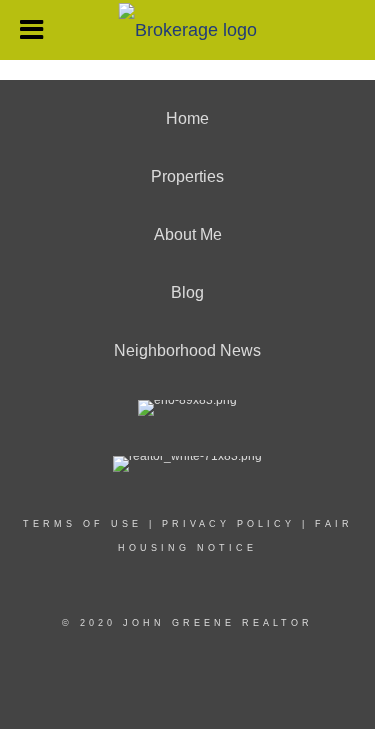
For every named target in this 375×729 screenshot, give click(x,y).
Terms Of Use (82, 524)
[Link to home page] (187, 28)
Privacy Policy (228, 524)
